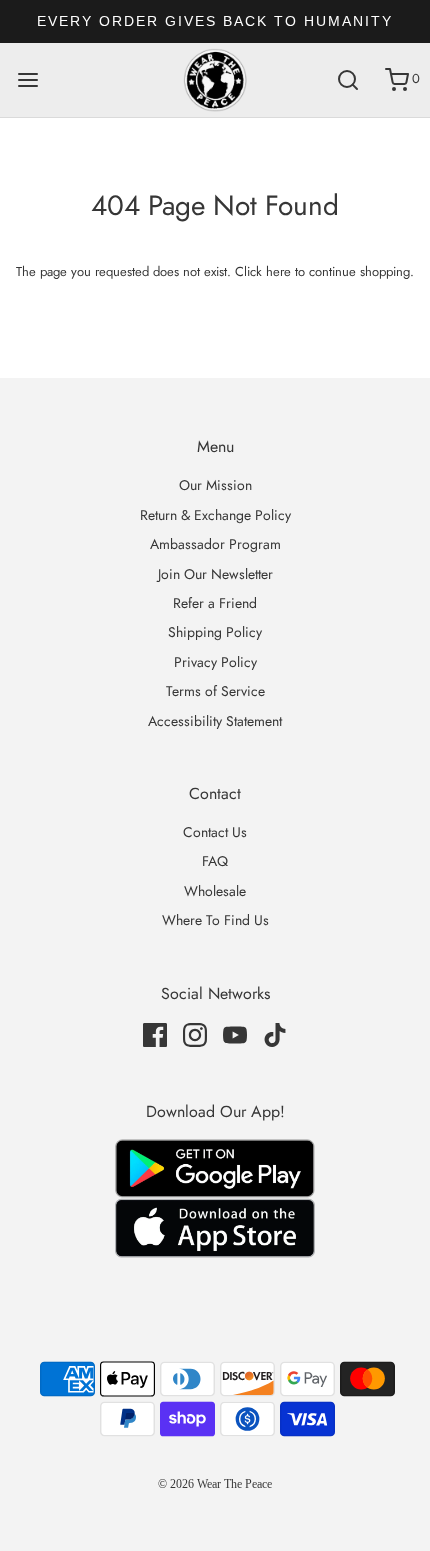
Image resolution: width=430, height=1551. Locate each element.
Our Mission (215, 485)
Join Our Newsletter (215, 574)
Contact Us (215, 832)
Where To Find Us (215, 920)
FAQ (215, 861)
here (278, 271)
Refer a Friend (215, 603)
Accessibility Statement (215, 721)
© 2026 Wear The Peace (215, 1484)
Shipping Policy (215, 632)
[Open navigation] (27, 79)
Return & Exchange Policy (215, 515)
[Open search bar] (347, 79)
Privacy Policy (215, 662)
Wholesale (215, 891)
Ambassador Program (215, 544)
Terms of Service (215, 691)
